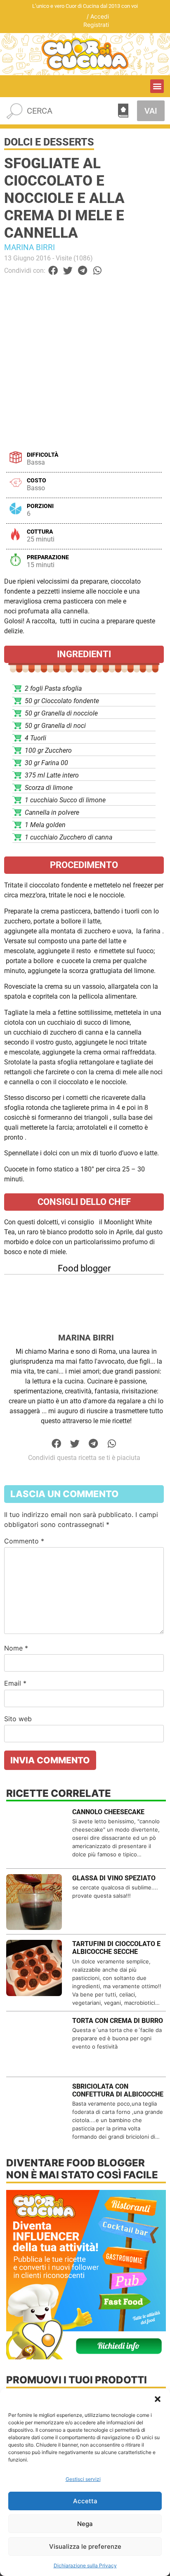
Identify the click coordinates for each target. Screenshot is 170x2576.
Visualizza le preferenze (85, 2546)
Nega (85, 2524)
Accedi (100, 16)
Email (15, 1683)
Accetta (85, 2501)
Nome (16, 1648)
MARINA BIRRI (30, 247)
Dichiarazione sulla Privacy (85, 2565)
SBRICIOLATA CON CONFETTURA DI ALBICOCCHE (118, 2090)
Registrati (96, 25)
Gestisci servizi (83, 2479)
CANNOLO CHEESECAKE (108, 1812)
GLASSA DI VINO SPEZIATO (114, 1878)
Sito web (18, 1719)
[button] (158, 2399)
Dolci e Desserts (49, 142)
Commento (24, 1541)
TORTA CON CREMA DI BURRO (118, 2021)
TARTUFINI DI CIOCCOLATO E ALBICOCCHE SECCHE (116, 1948)
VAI (151, 111)
